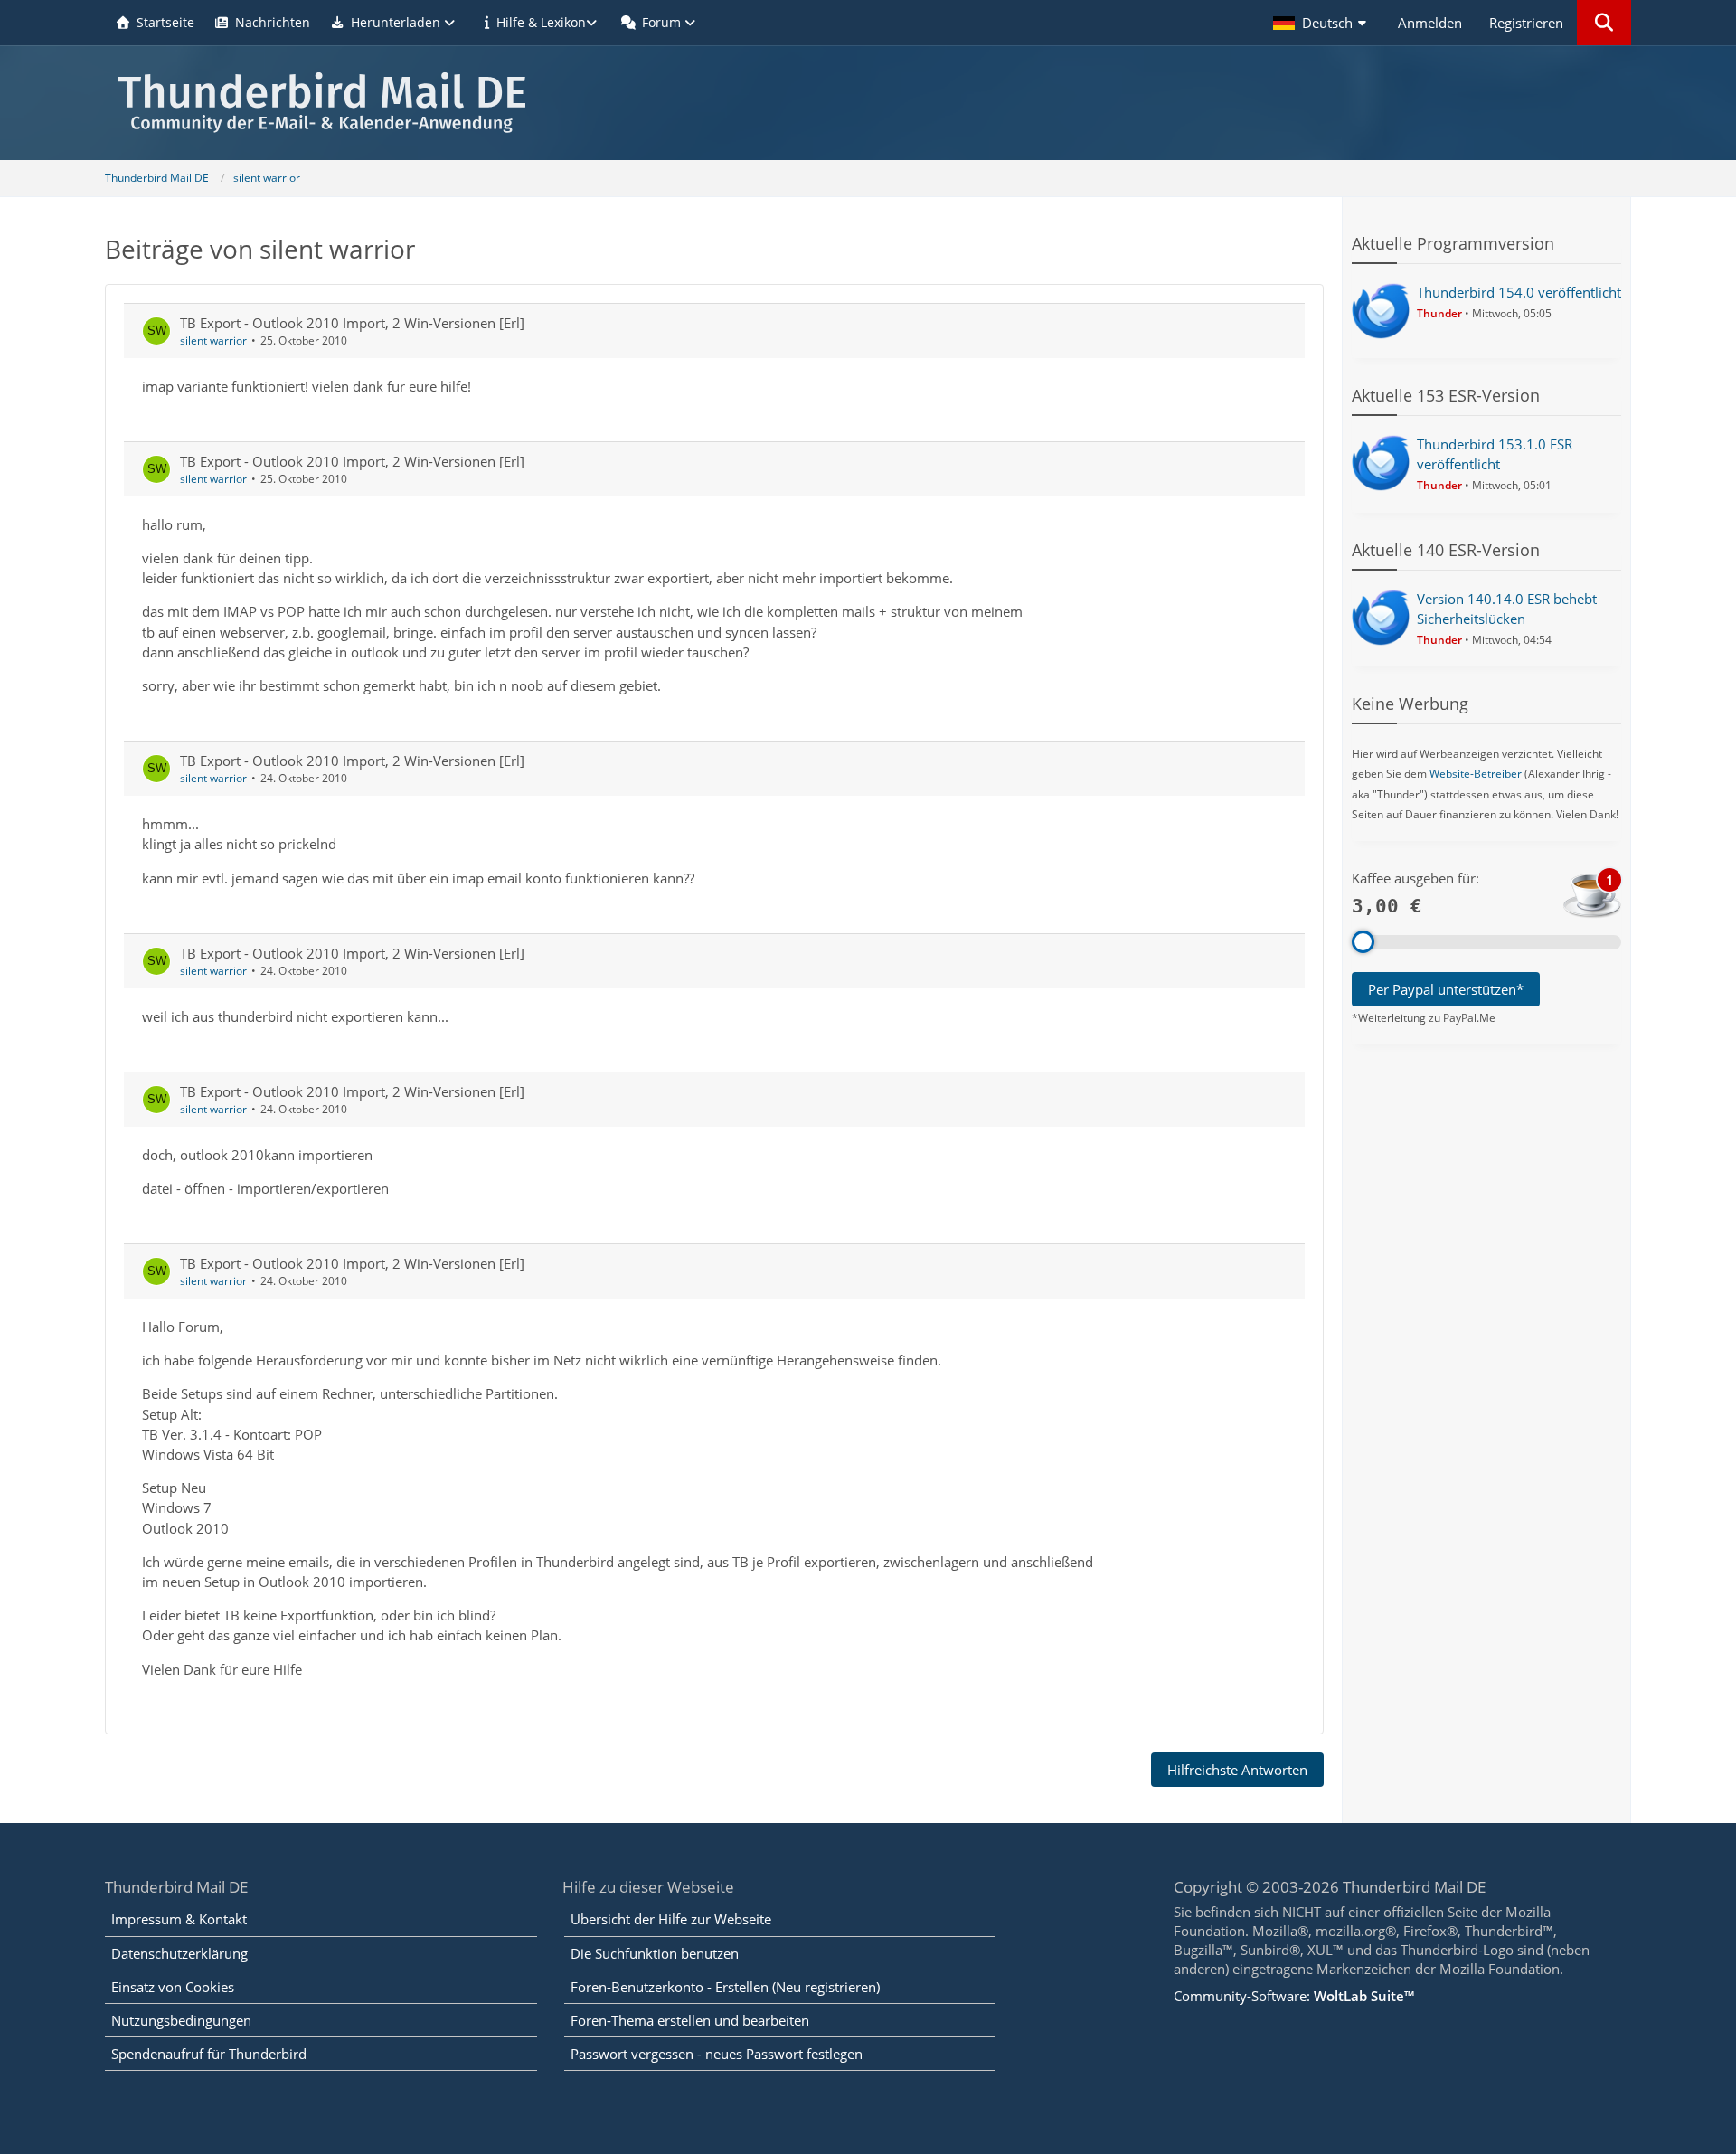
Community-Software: (1294, 1996)
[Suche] (1604, 23)
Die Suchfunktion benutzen (655, 1953)
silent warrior (213, 340)
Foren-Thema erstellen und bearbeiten (690, 2020)
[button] (1322, 23)
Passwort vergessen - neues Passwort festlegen (717, 2054)
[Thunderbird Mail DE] (868, 103)
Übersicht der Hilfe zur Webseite (671, 1919)
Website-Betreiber (1476, 774)
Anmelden (1430, 23)
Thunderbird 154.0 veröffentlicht (1519, 292)
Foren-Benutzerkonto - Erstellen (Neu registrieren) (725, 1987)
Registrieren (1526, 23)
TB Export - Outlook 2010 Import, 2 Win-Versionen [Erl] (352, 323)
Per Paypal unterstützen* (1446, 989)
